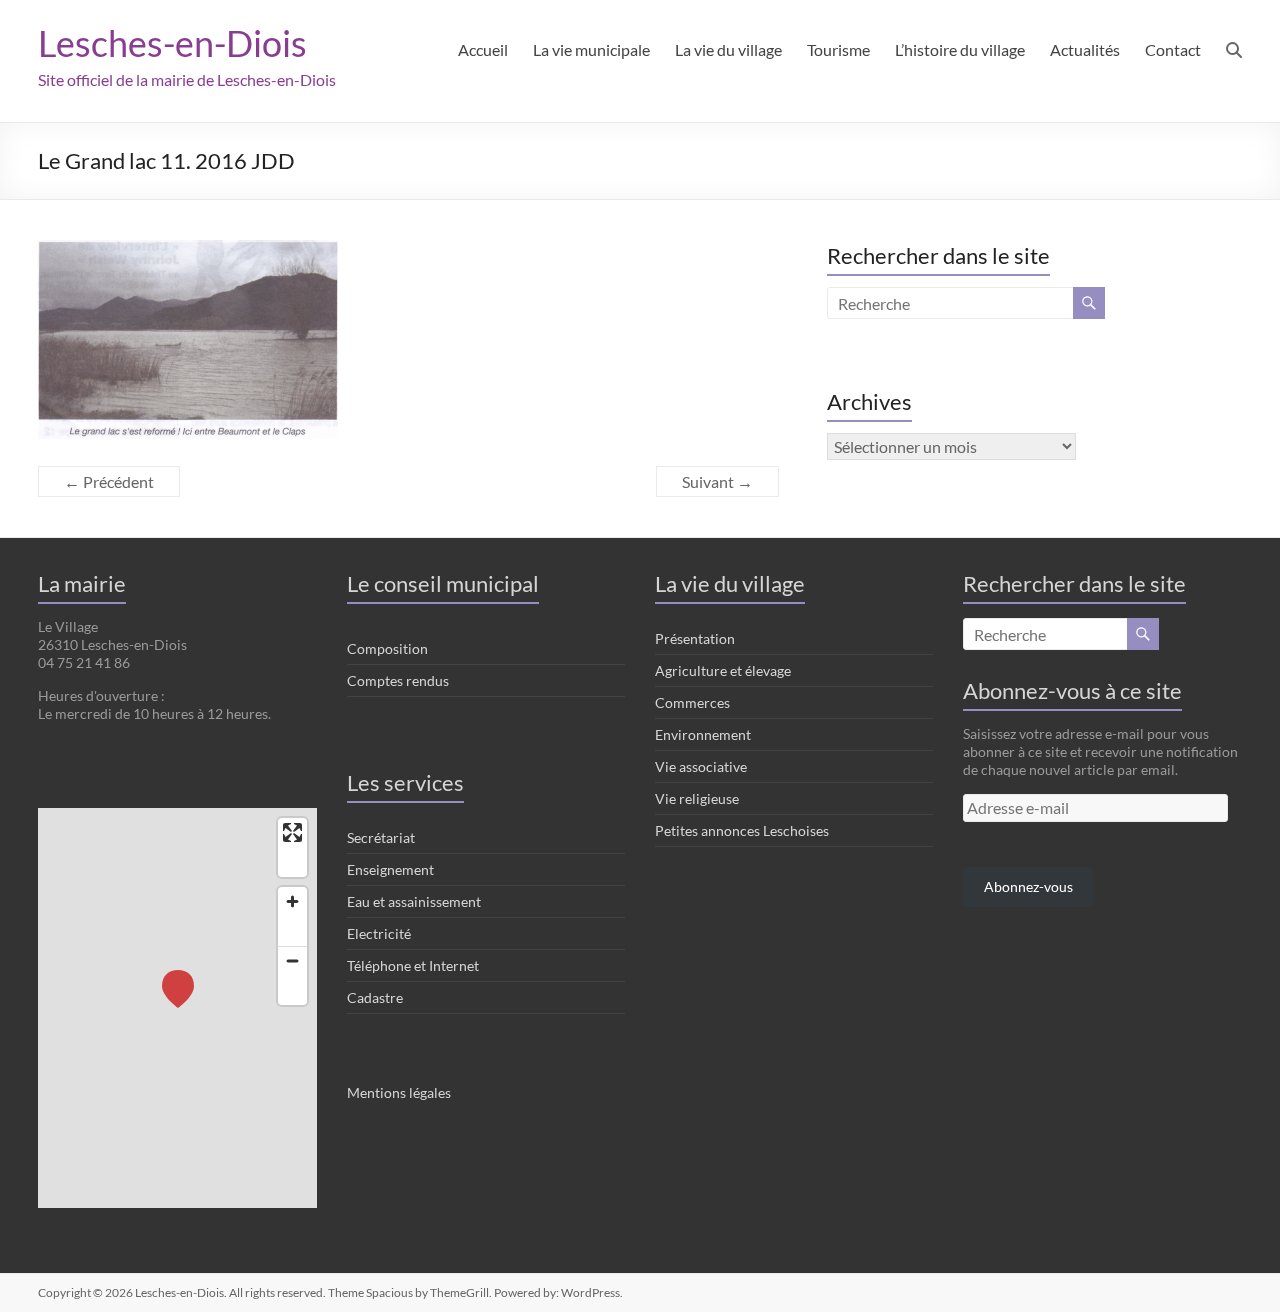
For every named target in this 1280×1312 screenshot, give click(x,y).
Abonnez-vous (1028, 886)
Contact (1173, 49)
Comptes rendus (398, 680)
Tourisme (838, 49)
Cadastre (375, 997)
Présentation (695, 638)
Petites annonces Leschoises (742, 830)
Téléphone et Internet (413, 965)
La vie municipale (591, 49)
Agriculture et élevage (723, 670)
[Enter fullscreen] (292, 832)
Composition (387, 648)
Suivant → (717, 481)
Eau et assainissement (414, 901)
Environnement (703, 734)
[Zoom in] (292, 901)
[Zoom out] (292, 960)
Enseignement (390, 869)
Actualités (1085, 49)
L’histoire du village (960, 49)
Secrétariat (381, 837)
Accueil (483, 49)
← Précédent (109, 481)
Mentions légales (399, 1092)
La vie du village (728, 49)
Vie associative (701, 766)
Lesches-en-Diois (172, 43)
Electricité (379, 933)
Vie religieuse (697, 798)
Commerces (692, 702)
